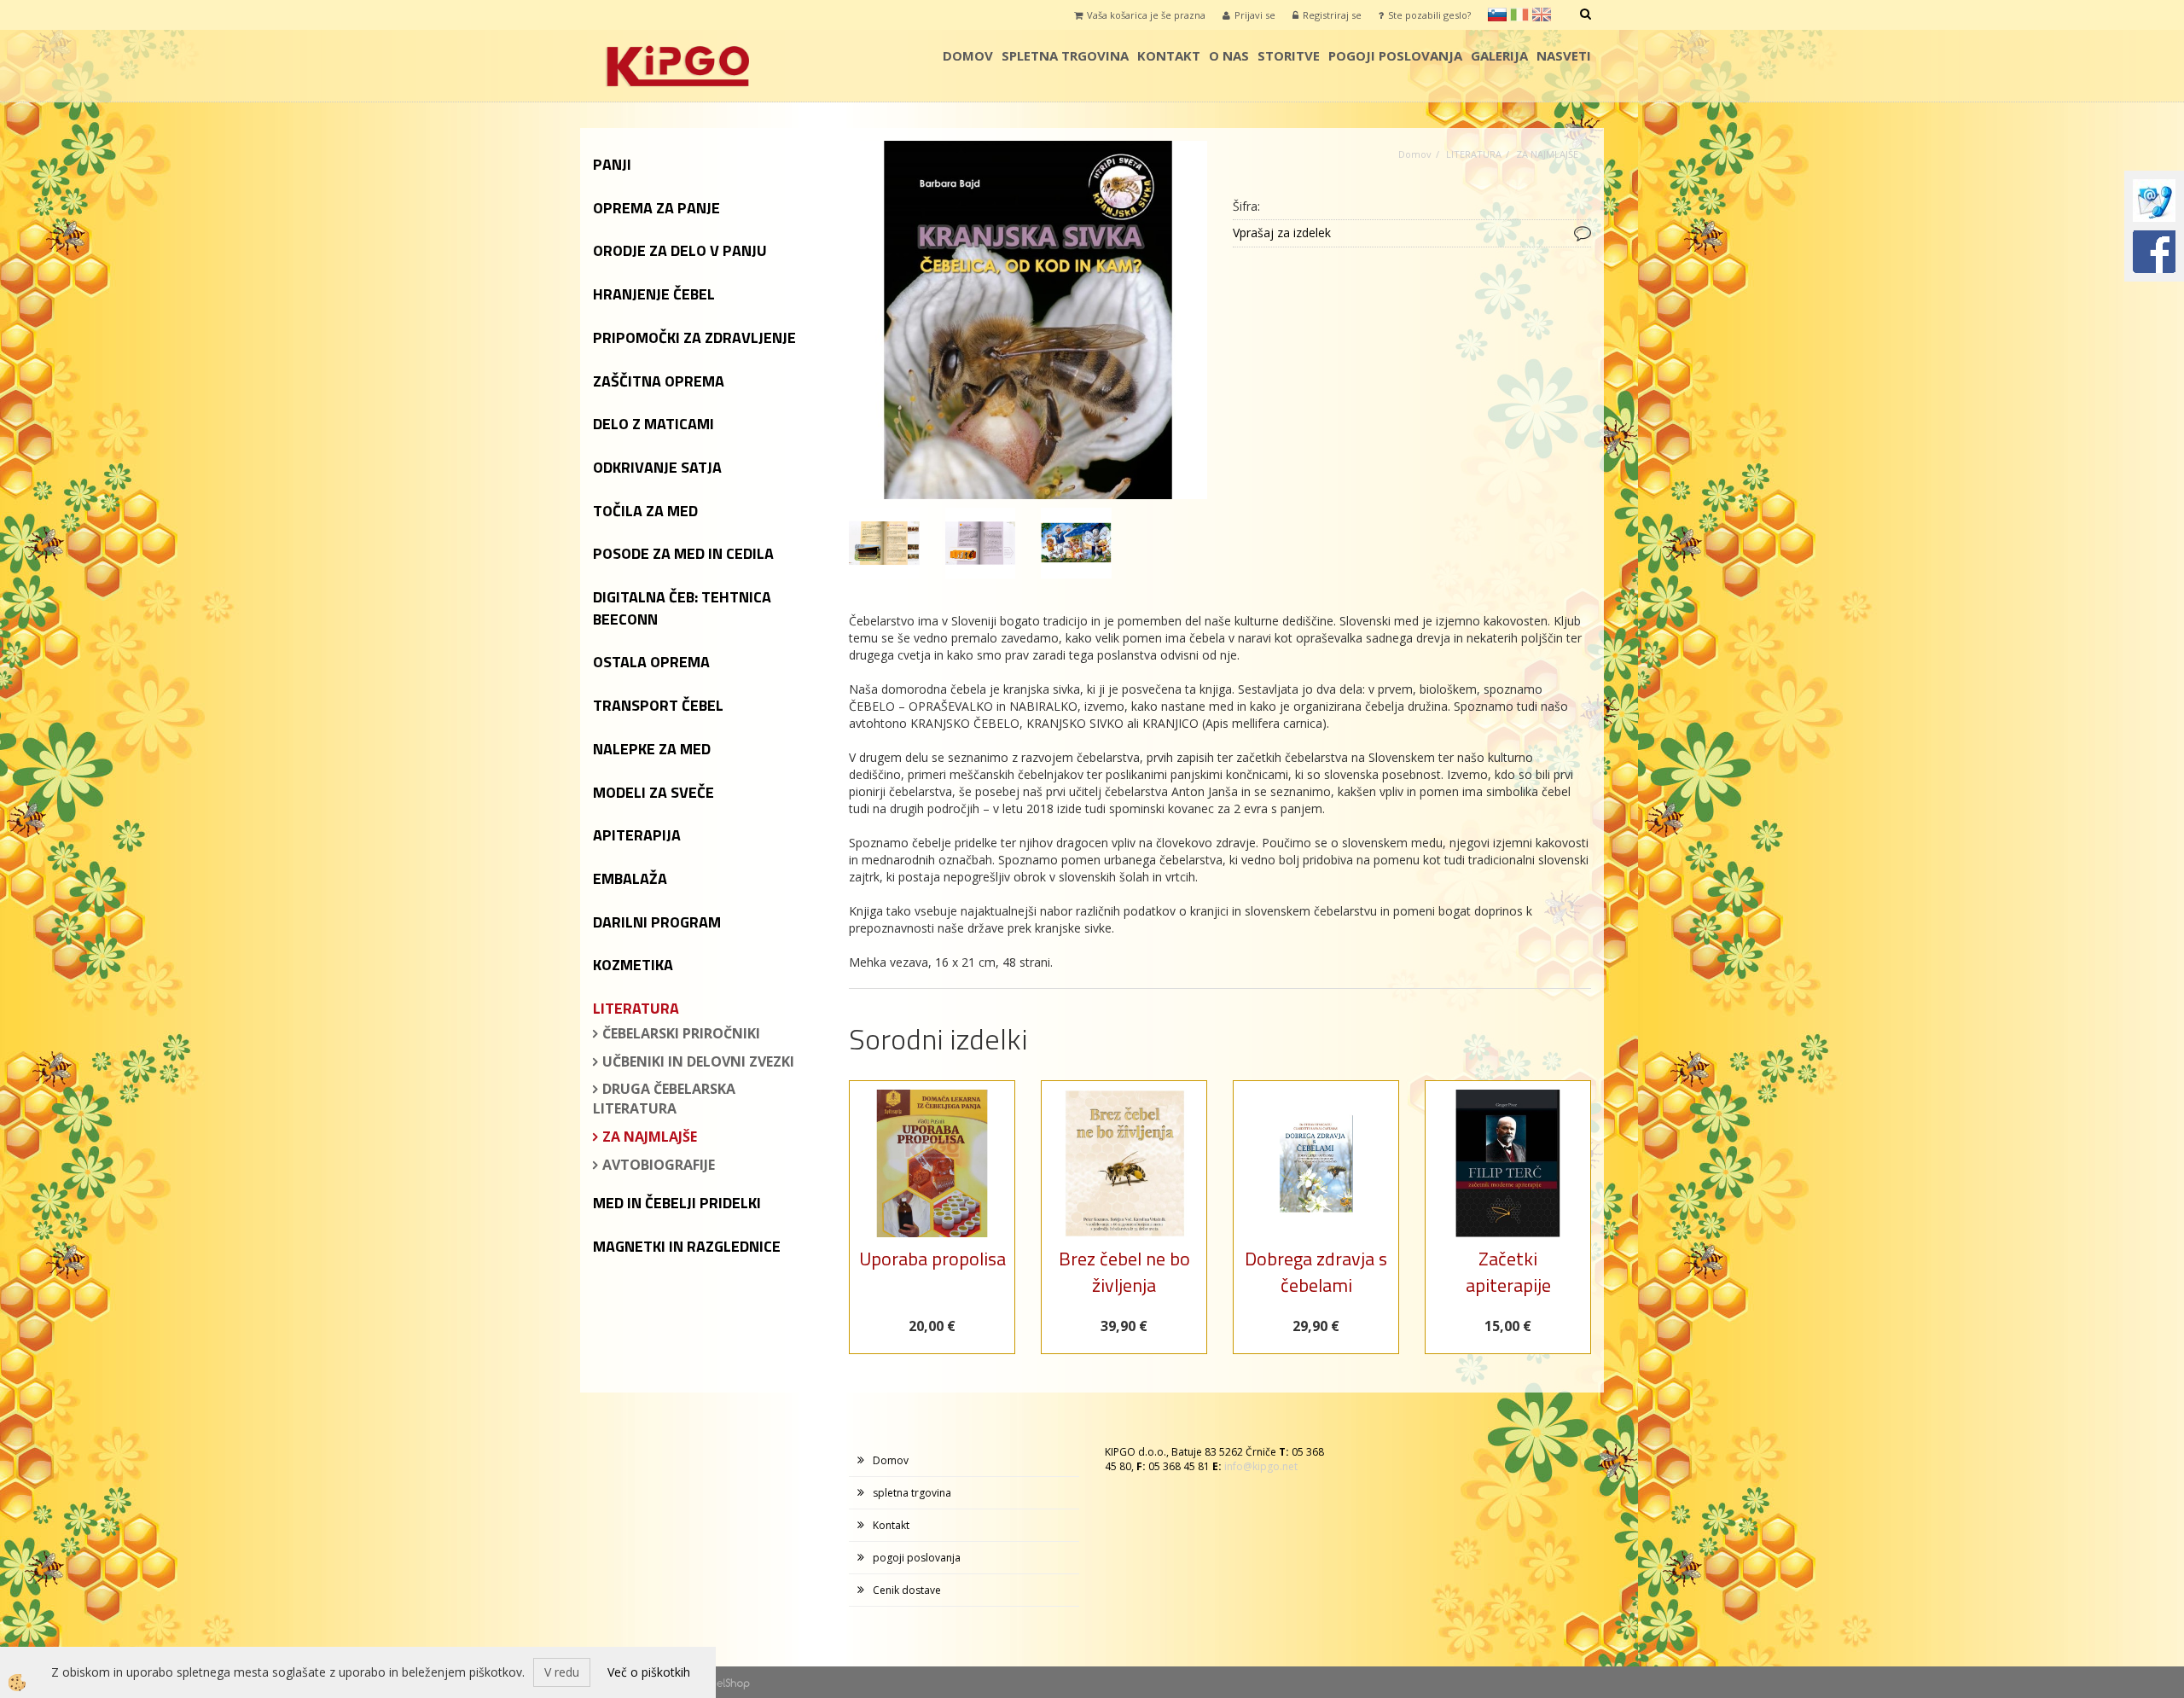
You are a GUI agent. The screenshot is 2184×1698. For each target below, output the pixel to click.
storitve (1289, 55)
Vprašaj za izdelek (1282, 233)
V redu (562, 1672)
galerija (1499, 55)
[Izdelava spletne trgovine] (733, 1682)
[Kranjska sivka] (1028, 319)
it (1519, 15)
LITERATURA (1474, 154)
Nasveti (1564, 55)
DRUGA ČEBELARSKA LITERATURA (664, 1099)
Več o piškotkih (649, 1672)
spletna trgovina (1065, 55)
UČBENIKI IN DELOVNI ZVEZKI (698, 1061)
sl (1497, 15)
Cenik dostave (907, 1590)
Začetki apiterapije (1508, 1272)
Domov (968, 55)
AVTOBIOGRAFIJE (659, 1165)
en (1542, 15)
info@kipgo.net (1261, 1466)
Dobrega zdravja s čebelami (1316, 1272)
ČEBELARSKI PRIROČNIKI (681, 1033)
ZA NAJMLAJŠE (650, 1137)
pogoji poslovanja (1395, 55)
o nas (1229, 55)
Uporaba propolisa (932, 1259)
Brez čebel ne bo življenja (1124, 1272)
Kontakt (1169, 55)
